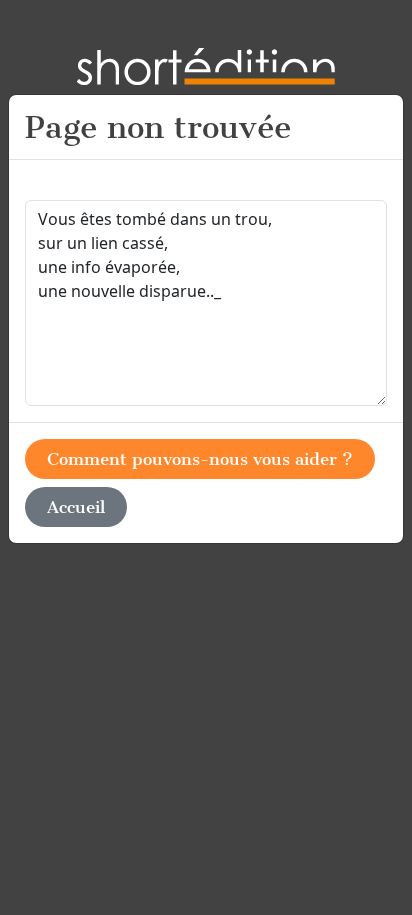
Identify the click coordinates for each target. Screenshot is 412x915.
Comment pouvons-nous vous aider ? (200, 459)
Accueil (76, 507)
